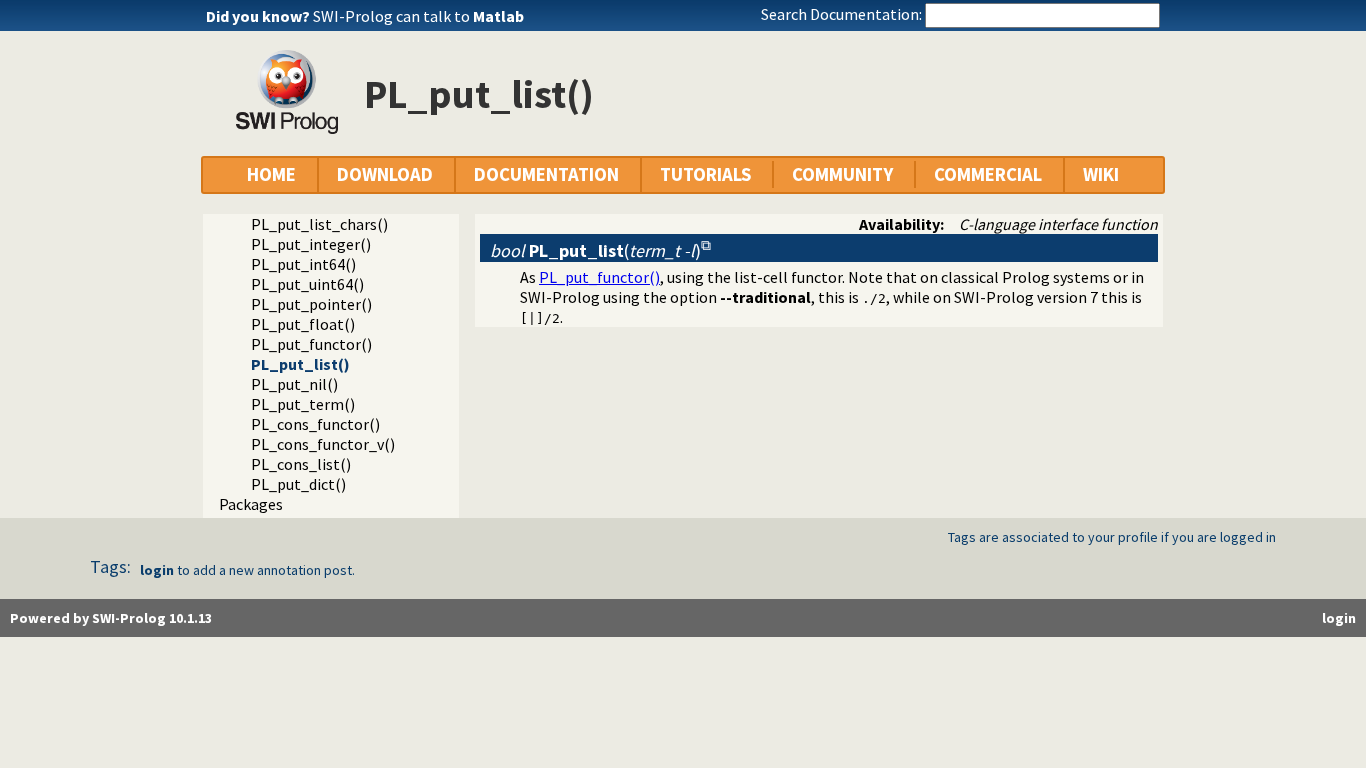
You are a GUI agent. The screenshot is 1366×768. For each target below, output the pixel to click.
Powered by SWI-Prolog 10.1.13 (111, 618)
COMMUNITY (842, 174)
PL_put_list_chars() (319, 224)
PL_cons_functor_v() (323, 444)
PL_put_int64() (303, 264)
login (157, 570)
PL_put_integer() (311, 244)
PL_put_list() (300, 364)
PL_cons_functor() (315, 424)
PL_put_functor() (311, 344)
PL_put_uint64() (307, 284)
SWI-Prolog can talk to (418, 16)
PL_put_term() (303, 404)
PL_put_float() (303, 324)
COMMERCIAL (988, 174)
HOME (271, 174)
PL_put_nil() (294, 384)
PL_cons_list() (301, 464)
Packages (251, 504)
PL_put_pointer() (311, 304)
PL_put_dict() (298, 484)
